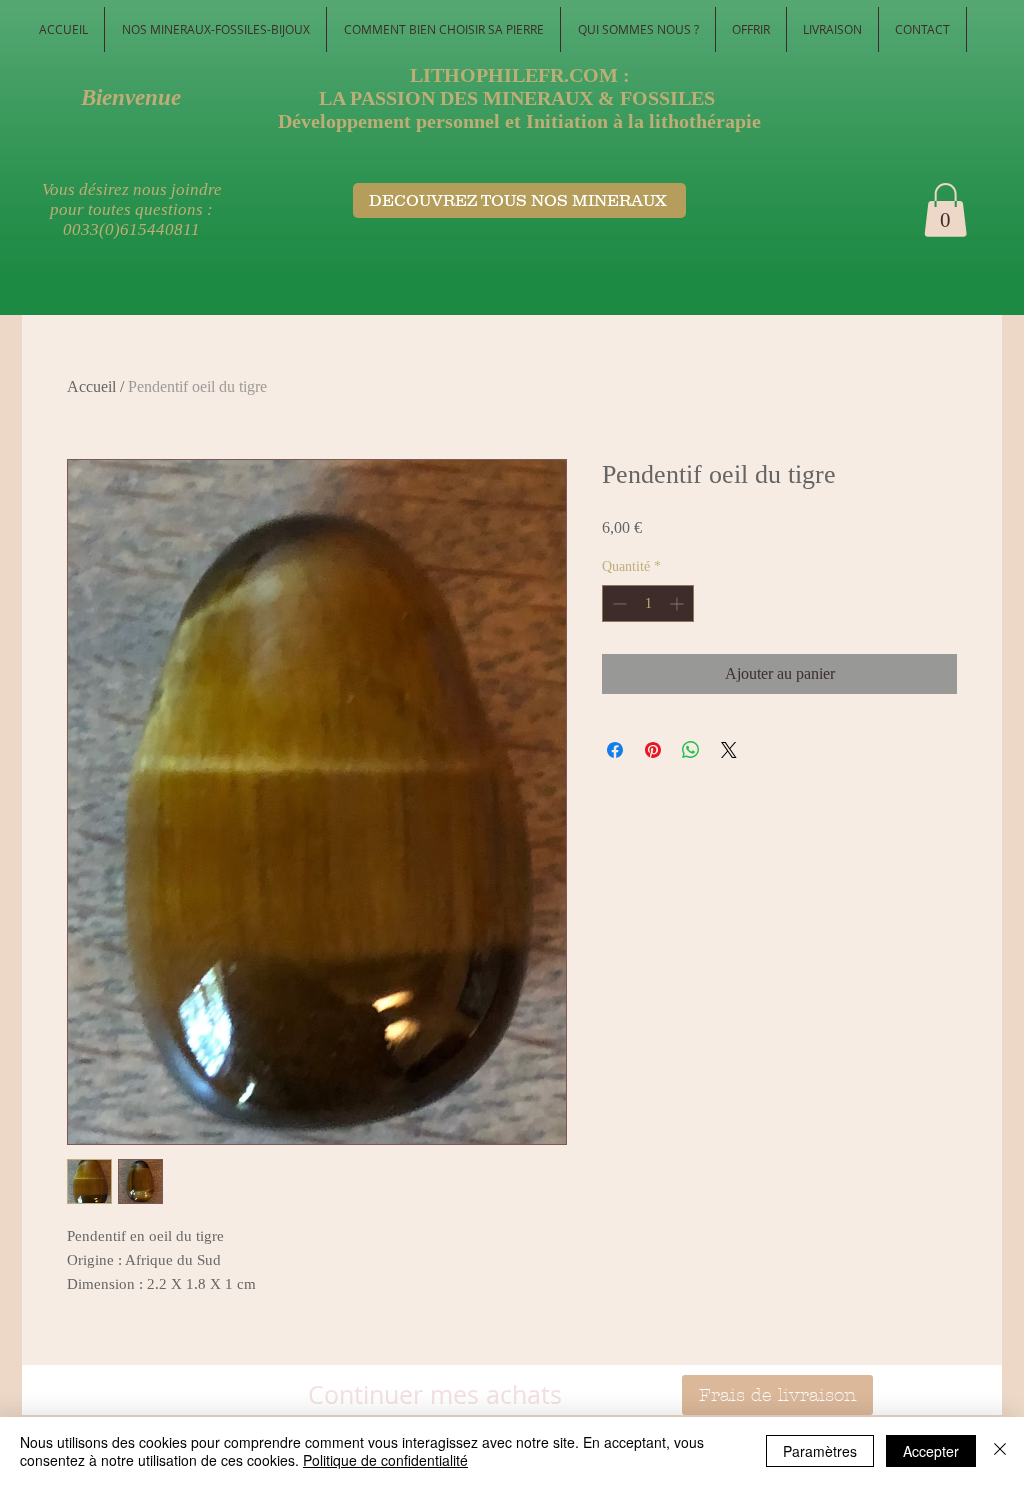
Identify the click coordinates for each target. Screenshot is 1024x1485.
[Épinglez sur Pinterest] (653, 750)
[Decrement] (617, 603)
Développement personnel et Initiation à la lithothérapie (519, 121)
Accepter (931, 1451)
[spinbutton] (648, 603)
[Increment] (678, 603)
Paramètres (820, 1451)
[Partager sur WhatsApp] (691, 750)
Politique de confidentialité (385, 1460)
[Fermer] (1000, 1451)
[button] (945, 210)
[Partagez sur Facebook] (615, 750)
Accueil (91, 386)
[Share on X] (729, 750)
